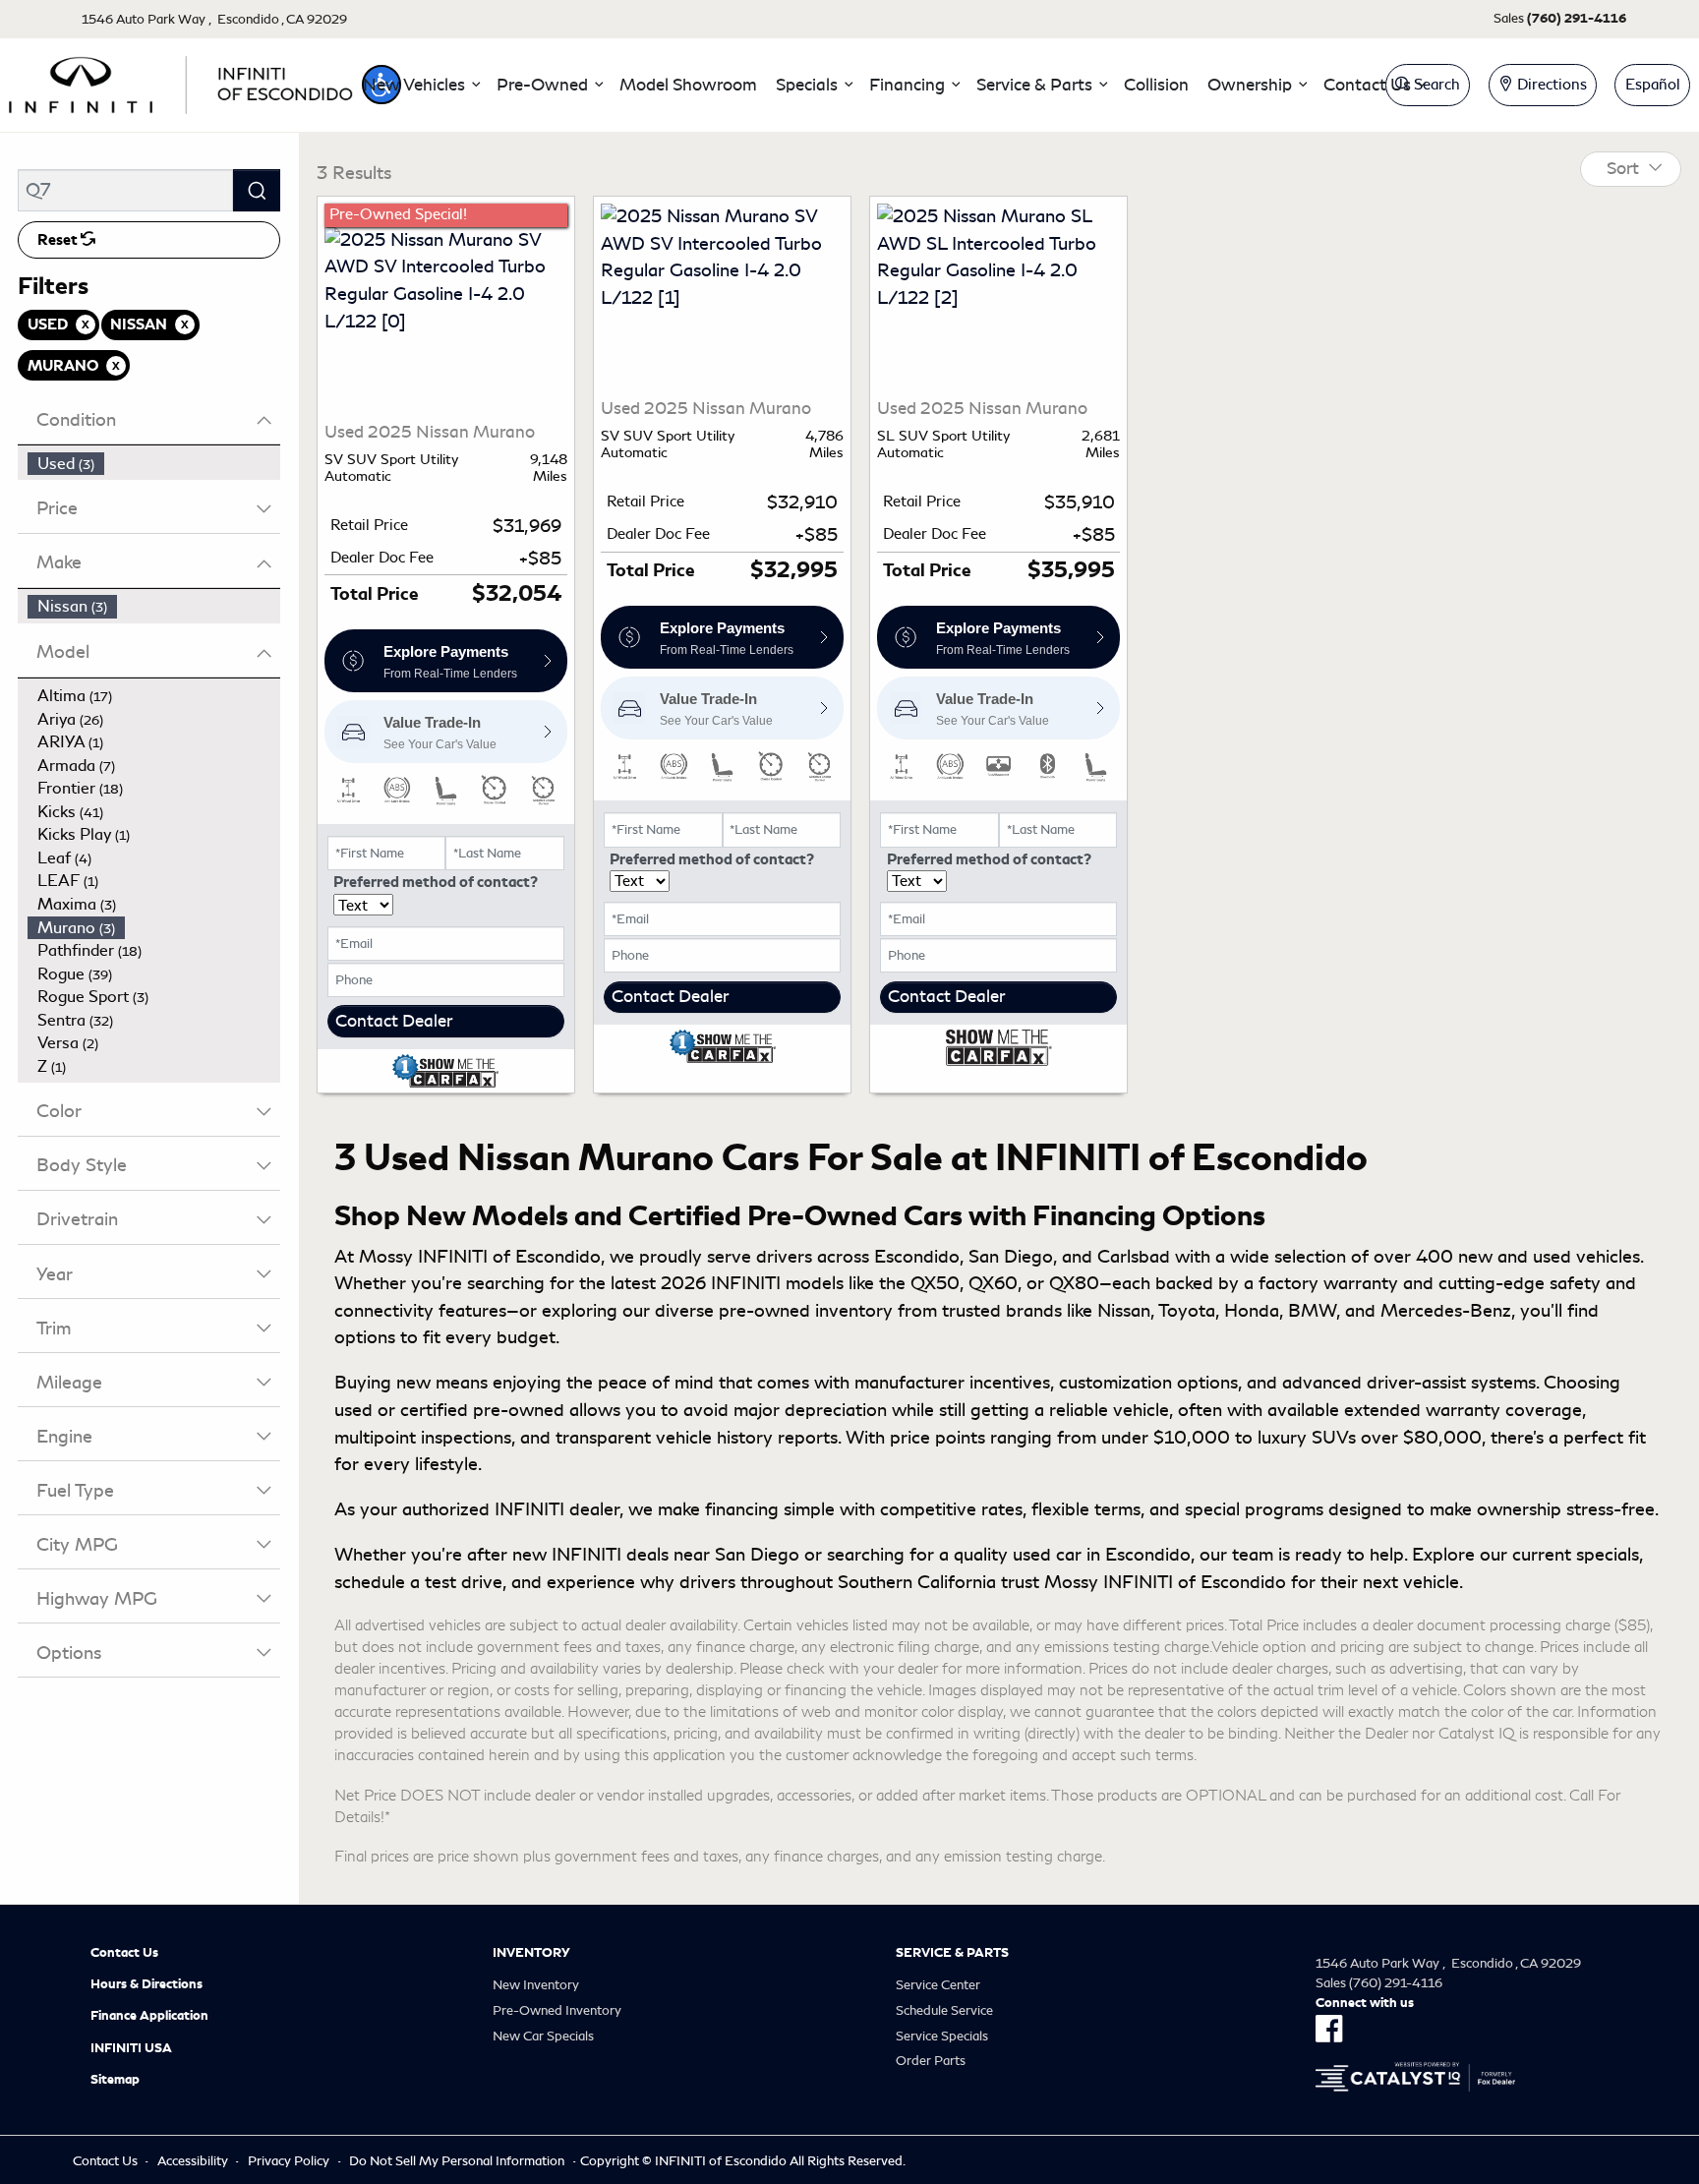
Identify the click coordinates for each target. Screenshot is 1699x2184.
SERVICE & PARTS (952, 1953)
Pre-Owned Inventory (557, 2010)
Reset (59, 240)
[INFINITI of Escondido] (181, 82)
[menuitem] (154, 464)
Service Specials (942, 2036)
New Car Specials (543, 2036)
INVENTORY (531, 1953)
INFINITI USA (131, 2048)
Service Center (938, 1985)
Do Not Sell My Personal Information (457, 2161)
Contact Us (124, 1953)
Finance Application (149, 2016)
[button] (421, 85)
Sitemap (115, 2080)
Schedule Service (944, 2010)
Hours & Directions (146, 1984)
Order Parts (931, 2061)
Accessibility (193, 2161)
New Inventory (536, 1985)
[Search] (257, 190)
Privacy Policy (289, 2161)
